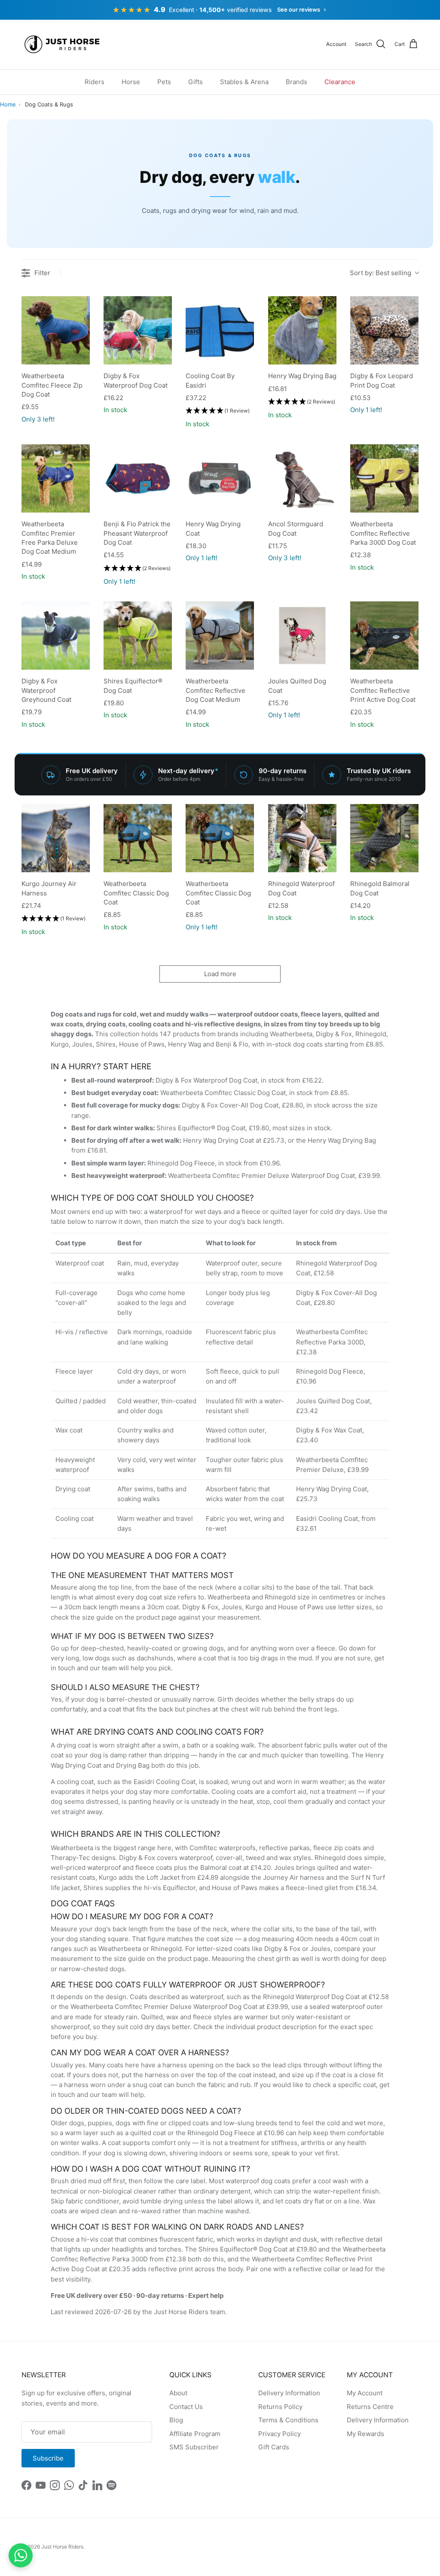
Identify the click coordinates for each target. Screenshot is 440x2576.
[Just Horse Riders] (63, 44)
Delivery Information (289, 2393)
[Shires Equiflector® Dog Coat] (138, 636)
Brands (296, 82)
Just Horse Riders (62, 2547)
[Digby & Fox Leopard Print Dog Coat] (384, 330)
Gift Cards (274, 2447)
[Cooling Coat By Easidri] (220, 330)
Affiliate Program (195, 2434)
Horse (131, 82)
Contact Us (186, 2407)
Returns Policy (280, 2407)
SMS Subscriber (194, 2447)
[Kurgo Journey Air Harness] (56, 838)
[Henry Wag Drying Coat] (220, 478)
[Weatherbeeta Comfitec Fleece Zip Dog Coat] (56, 330)
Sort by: (380, 273)
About (178, 2393)
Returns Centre (370, 2407)
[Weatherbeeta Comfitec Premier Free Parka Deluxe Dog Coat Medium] (56, 478)
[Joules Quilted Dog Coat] (302, 636)
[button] (218, 411)
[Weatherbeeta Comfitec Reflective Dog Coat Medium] (220, 636)
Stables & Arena (244, 82)
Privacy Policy (280, 2434)
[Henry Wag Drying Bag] (302, 330)
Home (8, 104)
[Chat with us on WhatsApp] (21, 2555)
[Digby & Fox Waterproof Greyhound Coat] (56, 636)
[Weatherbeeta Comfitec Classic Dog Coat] (138, 838)
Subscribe (48, 2458)
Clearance (340, 82)
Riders (95, 82)
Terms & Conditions (288, 2420)
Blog (176, 2420)
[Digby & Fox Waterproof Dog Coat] (138, 330)
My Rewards (365, 2434)
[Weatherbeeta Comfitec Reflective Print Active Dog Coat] (384, 636)
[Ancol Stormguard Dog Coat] (302, 478)
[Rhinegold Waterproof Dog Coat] (302, 838)
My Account (365, 2393)
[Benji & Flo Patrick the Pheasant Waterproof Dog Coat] (138, 478)
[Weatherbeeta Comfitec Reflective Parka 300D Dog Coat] (384, 478)
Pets (164, 82)
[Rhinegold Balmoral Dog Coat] (384, 838)
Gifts (196, 82)
